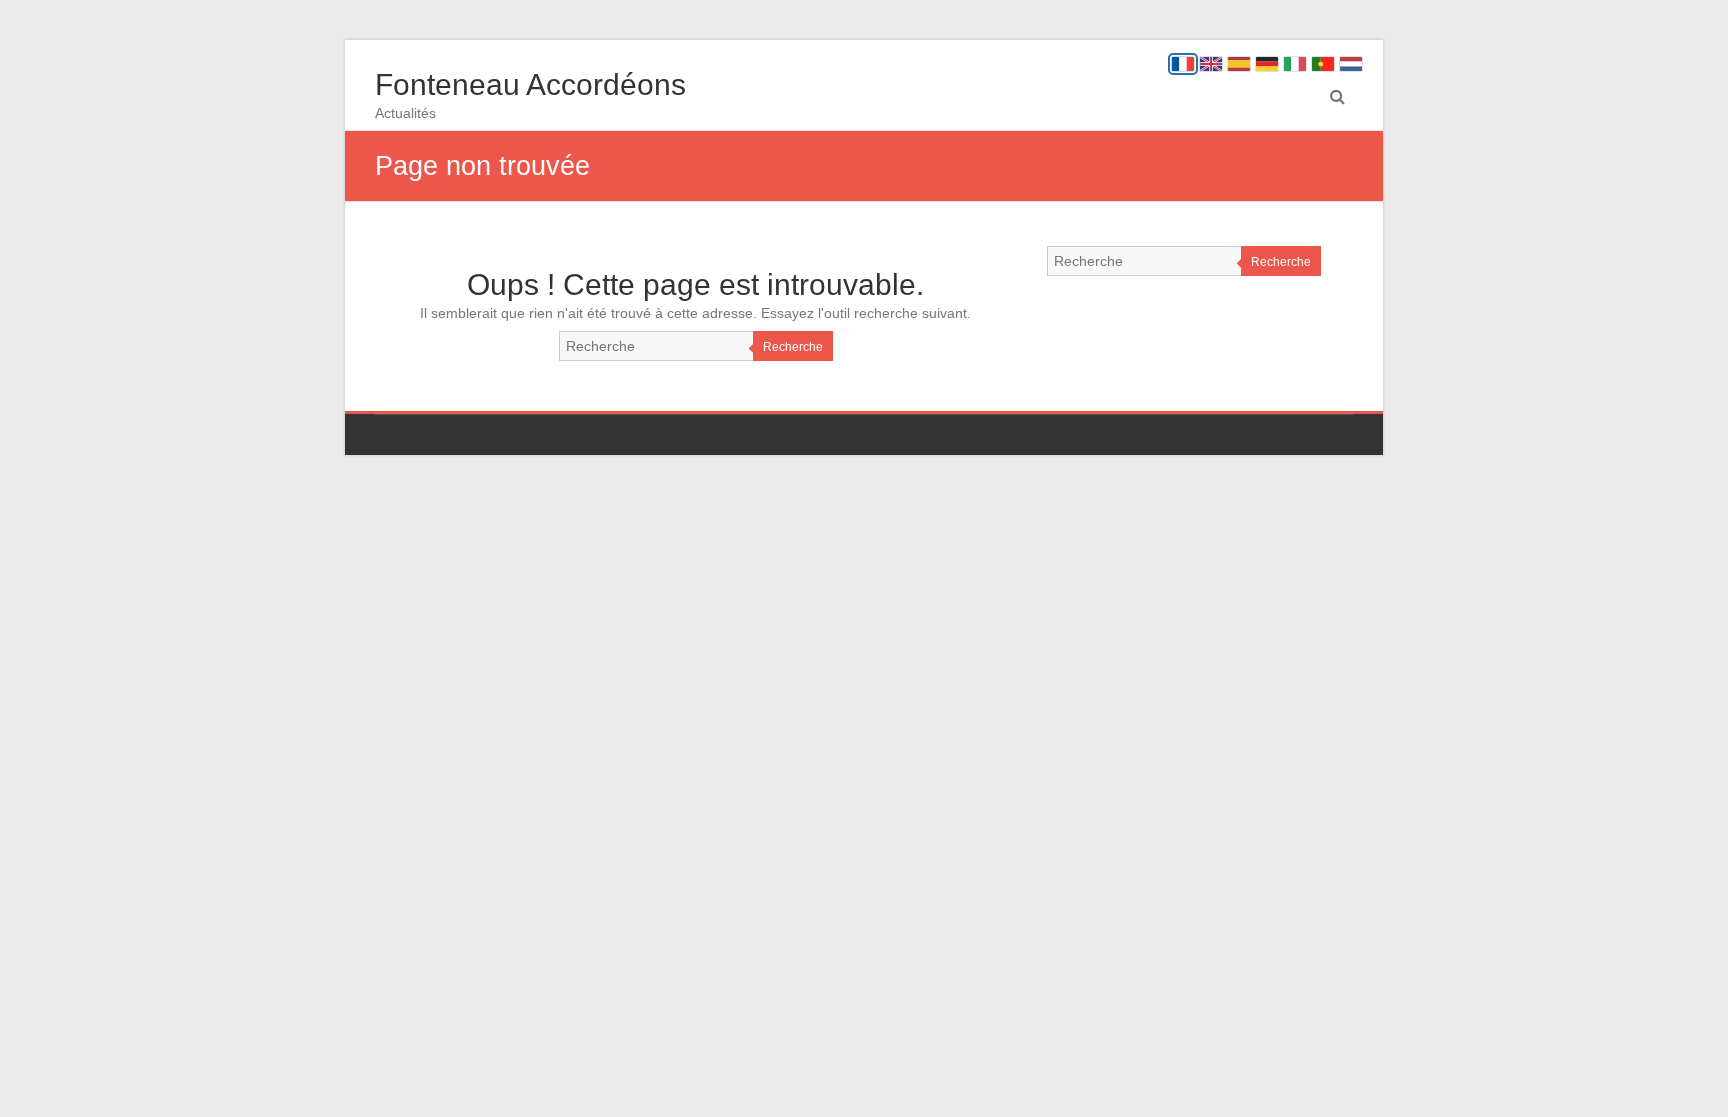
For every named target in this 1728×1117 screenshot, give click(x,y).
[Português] (1323, 64)
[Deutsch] (1267, 64)
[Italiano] (1295, 64)
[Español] (1239, 64)
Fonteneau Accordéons (530, 84)
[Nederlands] (1351, 64)
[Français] (1183, 64)
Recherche (793, 347)
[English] (1211, 64)
